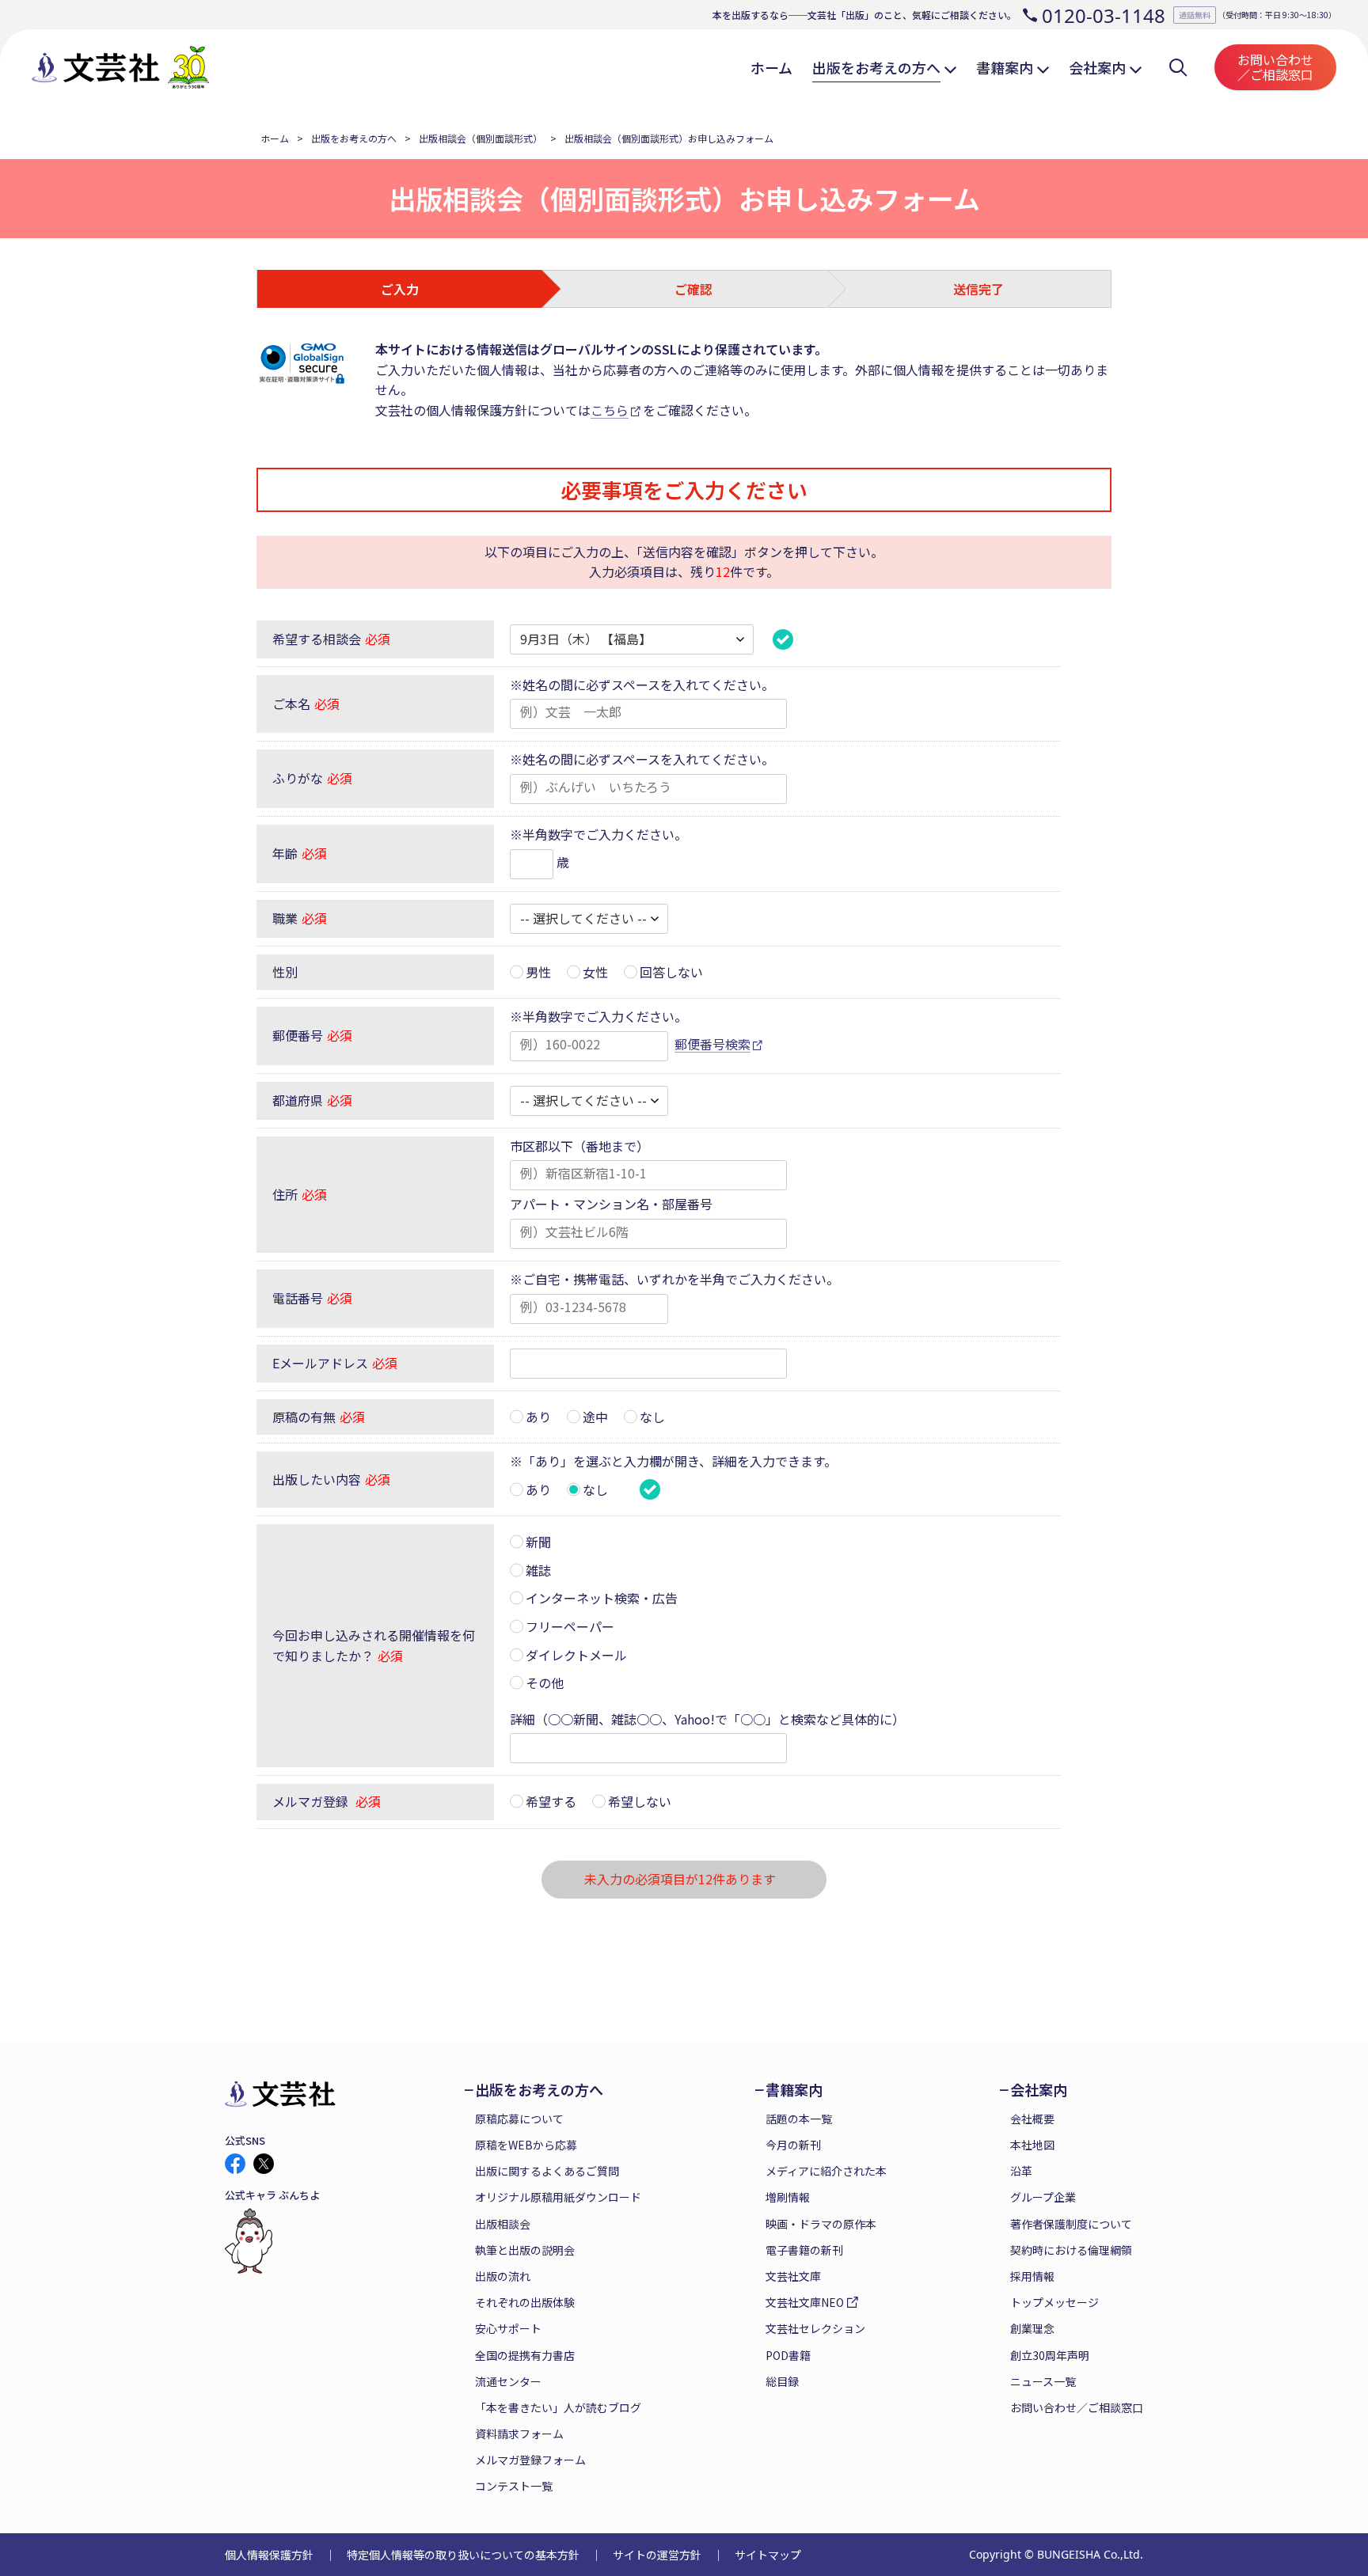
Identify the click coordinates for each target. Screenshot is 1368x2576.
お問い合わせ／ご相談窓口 (1275, 67)
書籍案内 (794, 2090)
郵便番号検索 (712, 1044)
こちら (610, 410)
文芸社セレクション (815, 2328)
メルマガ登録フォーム (530, 2460)
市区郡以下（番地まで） (579, 1146)
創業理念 (1032, 2328)
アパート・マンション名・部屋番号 (611, 1204)
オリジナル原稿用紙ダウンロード (558, 2197)
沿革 (1021, 2171)
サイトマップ (768, 2555)
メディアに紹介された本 (826, 2171)
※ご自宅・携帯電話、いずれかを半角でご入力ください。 (674, 1279)
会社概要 (1032, 2119)
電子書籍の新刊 (804, 2250)
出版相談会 (503, 2224)
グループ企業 (1043, 2197)
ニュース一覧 (1043, 2381)
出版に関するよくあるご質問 (547, 2171)
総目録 (782, 2381)
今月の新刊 (793, 2145)
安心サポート (508, 2328)
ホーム (275, 138)
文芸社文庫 (793, 2276)
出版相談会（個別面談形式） (481, 138)
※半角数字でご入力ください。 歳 (598, 848)
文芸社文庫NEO (805, 2302)
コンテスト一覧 (514, 2486)
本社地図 (1032, 2145)
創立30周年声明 (1050, 2355)
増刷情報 (788, 2197)
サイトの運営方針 (657, 2555)
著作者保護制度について (1071, 2224)
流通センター (508, 2381)
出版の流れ (503, 2276)
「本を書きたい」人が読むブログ (558, 2407)
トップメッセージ (1054, 2302)
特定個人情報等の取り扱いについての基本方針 (463, 2555)
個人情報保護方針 (269, 2555)
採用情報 (1032, 2276)
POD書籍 (788, 2355)
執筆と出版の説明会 (525, 2250)
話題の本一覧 (799, 2119)
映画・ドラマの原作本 (821, 2224)
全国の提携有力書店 (525, 2355)
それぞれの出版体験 (525, 2302)
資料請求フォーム (519, 2434)
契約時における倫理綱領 (1071, 2250)
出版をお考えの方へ (354, 138)
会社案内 (1039, 2090)
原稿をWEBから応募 (526, 2145)
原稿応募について (519, 2119)
